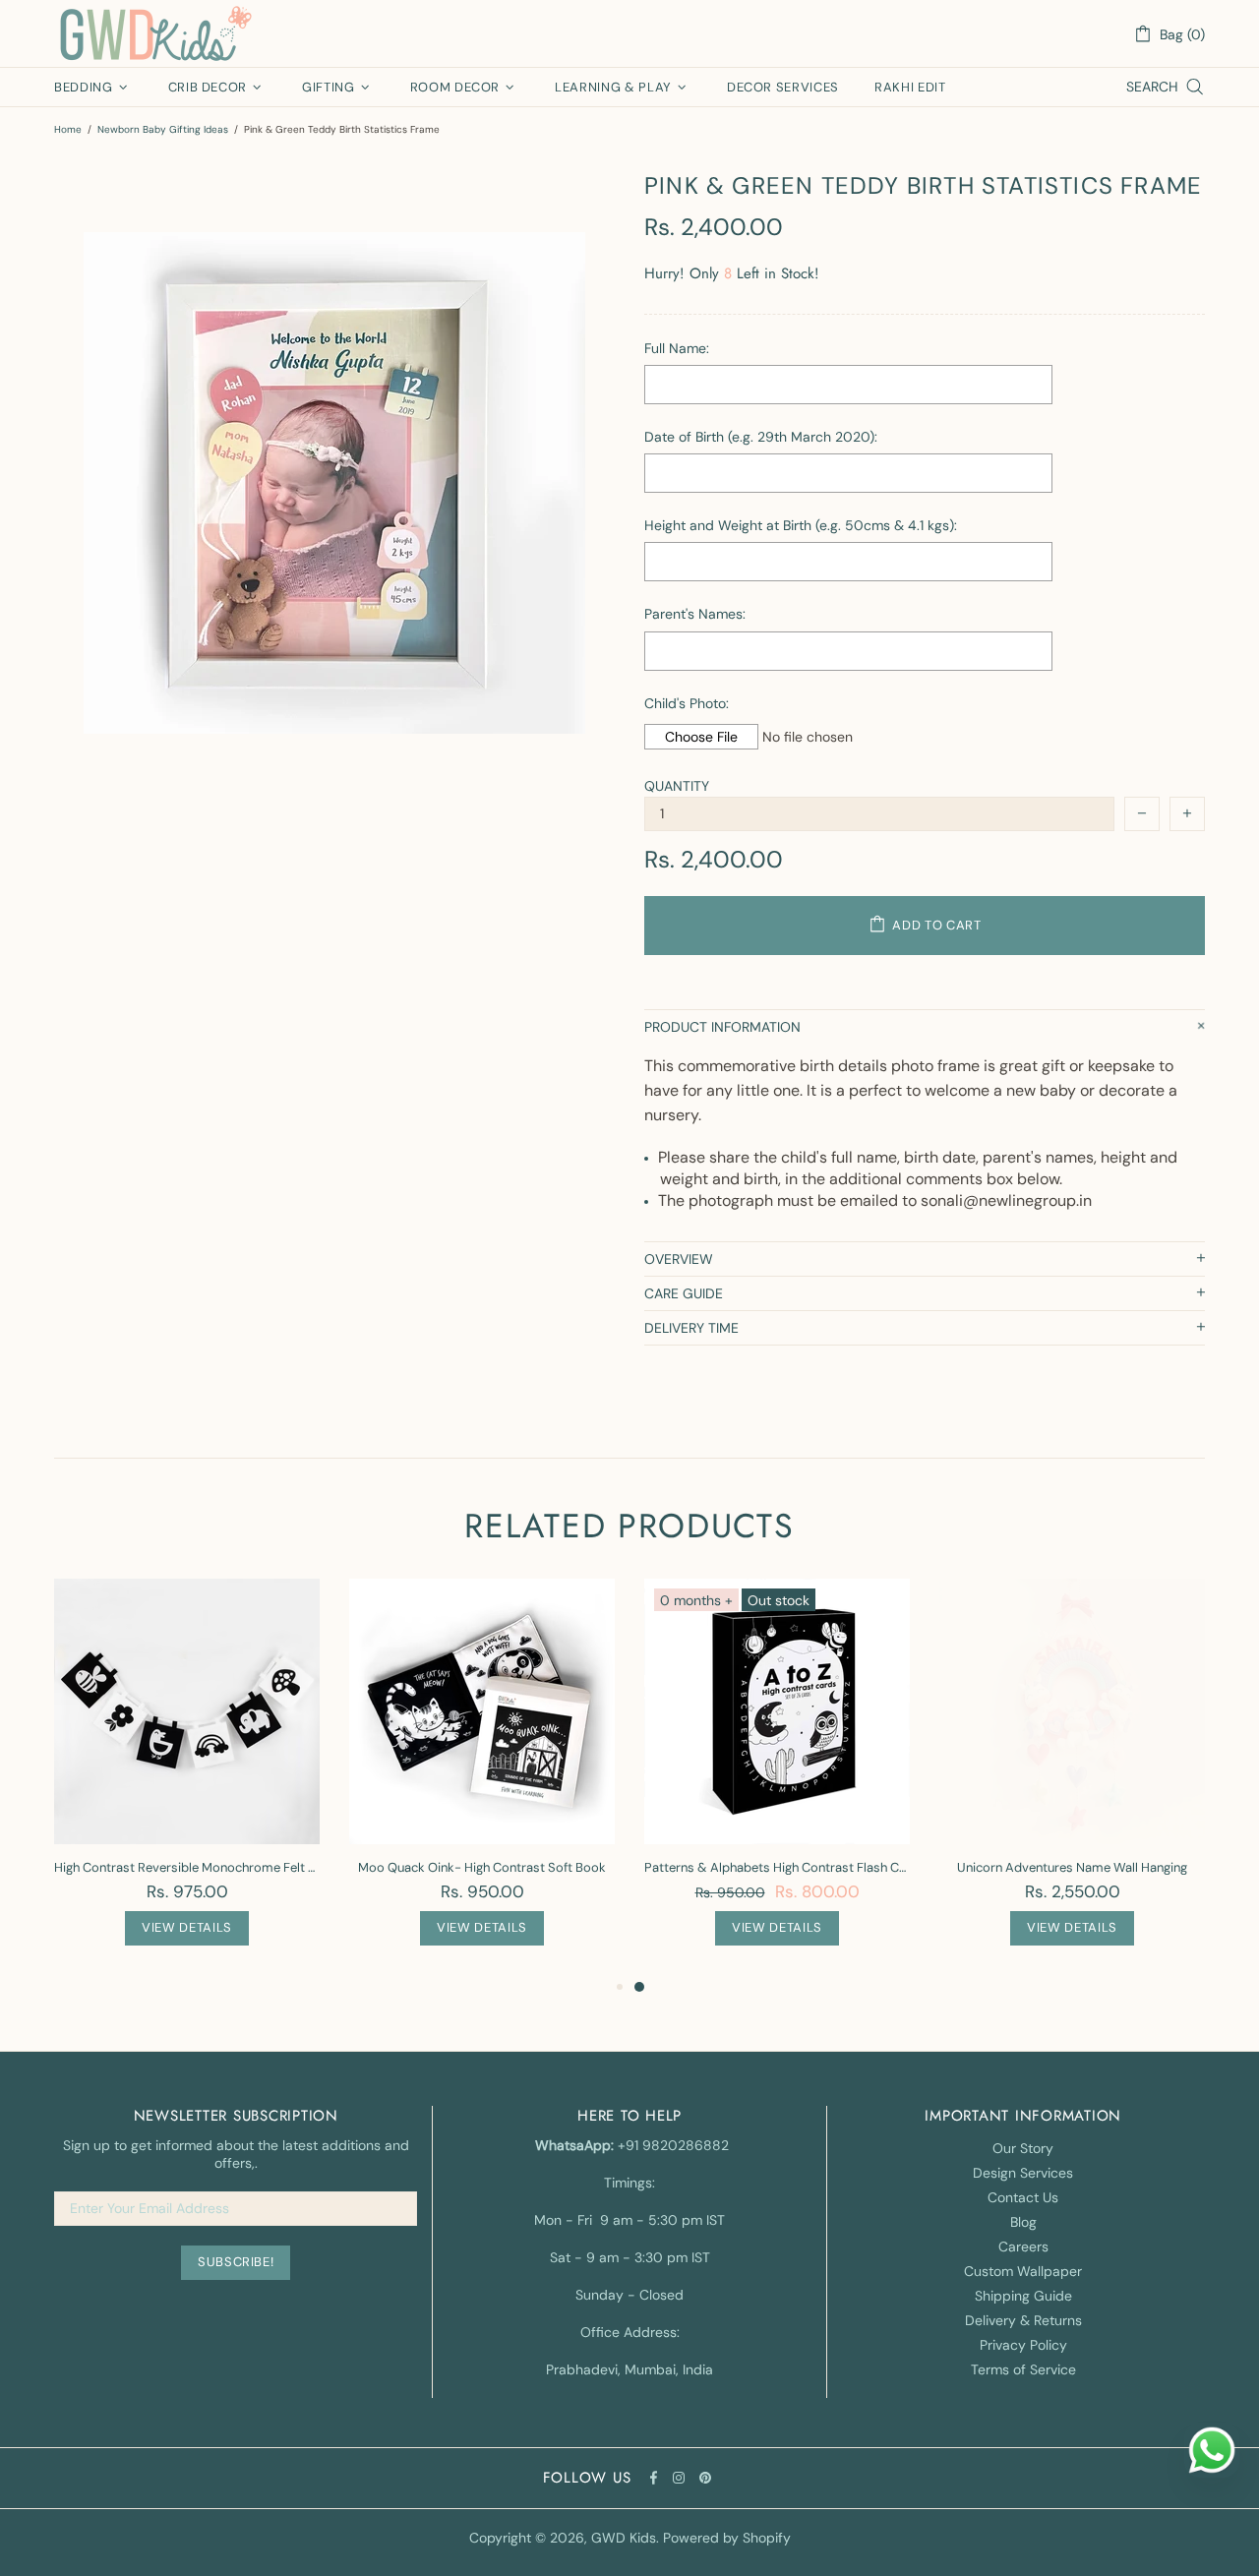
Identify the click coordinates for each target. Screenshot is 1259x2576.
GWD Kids (154, 33)
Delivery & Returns (1023, 2320)
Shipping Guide (1023, 2296)
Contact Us (1023, 2197)
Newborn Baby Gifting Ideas (163, 129)
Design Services (1023, 2173)
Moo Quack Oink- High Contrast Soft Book (482, 1867)
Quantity (677, 786)
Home (68, 129)
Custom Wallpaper (1023, 2271)
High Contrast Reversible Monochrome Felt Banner (187, 1867)
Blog (1023, 2222)
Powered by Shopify (727, 2538)
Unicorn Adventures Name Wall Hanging (1072, 1867)
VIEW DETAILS (187, 1927)
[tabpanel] (777, 1777)
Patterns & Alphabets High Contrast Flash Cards (777, 1867)
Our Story (1023, 2148)
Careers (1023, 2247)
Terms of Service (1023, 2369)
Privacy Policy (1023, 2345)
